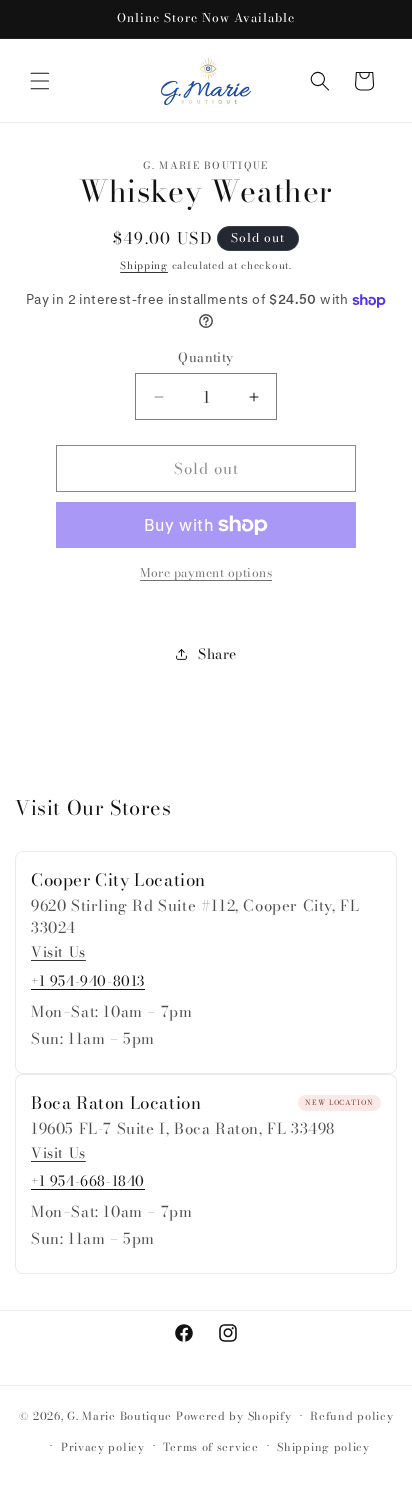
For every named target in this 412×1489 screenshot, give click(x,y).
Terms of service (210, 1447)
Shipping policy (323, 1447)
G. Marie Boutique (119, 1416)
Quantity (205, 357)
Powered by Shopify (234, 1416)
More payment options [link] (206, 573)
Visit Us (58, 952)
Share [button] (217, 654)
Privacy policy (103, 1447)
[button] (40, 81)
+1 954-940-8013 (88, 981)
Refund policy (351, 1416)
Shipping (144, 265)
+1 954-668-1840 (88, 1181)
